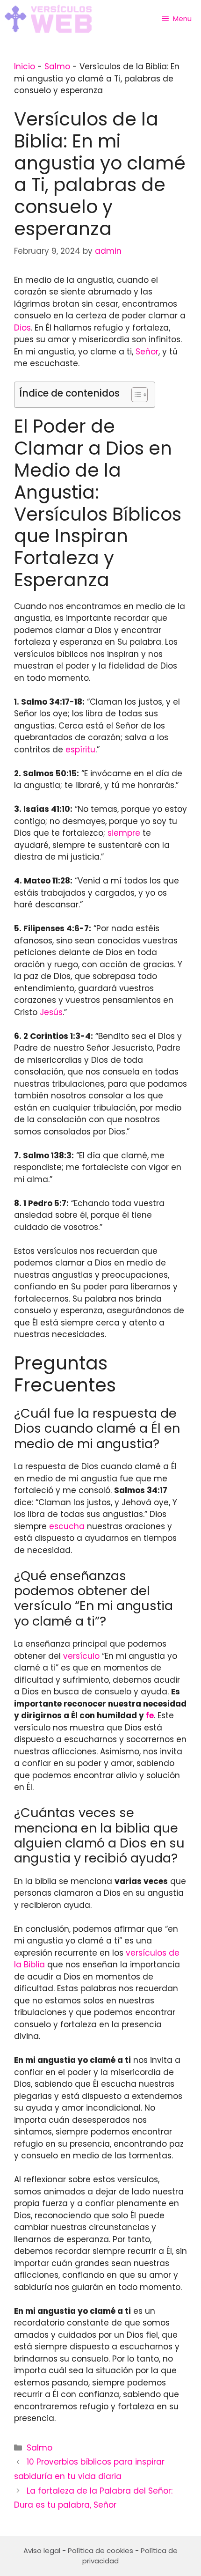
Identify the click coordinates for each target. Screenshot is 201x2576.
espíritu (80, 750)
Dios (22, 328)
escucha (67, 1526)
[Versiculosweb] (48, 19)
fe (150, 1715)
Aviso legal (42, 2550)
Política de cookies (100, 2550)
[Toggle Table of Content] (135, 395)
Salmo (57, 66)
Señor (147, 352)
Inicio (25, 66)
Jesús (51, 1012)
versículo (81, 1656)
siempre (124, 833)
